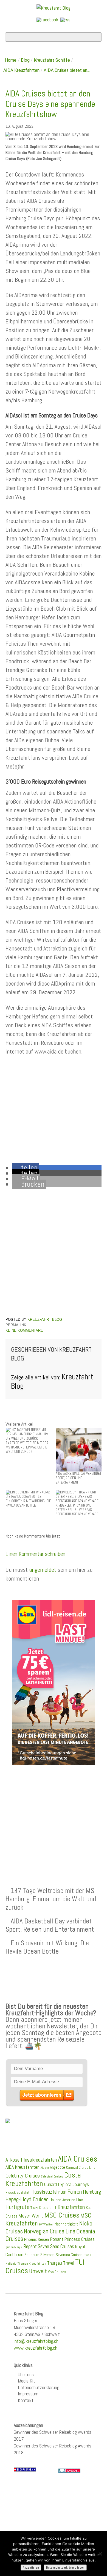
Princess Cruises (80, 2239)
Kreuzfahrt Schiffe (52, 60)
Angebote (57, 2167)
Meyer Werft (31, 2216)
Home (11, 60)
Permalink (16, 1325)
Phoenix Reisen (36, 2239)
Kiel (36, 2208)
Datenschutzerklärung (39, 2387)
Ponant (57, 2239)
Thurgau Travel (61, 2263)
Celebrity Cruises (23, 2176)
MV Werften (46, 2224)
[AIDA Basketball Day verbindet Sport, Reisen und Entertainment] (79, 1449)
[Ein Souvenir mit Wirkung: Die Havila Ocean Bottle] (29, 1494)
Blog (25, 60)
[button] (26, 1168)
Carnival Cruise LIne (81, 2167)
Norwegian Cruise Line (50, 2231)
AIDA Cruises (78, 2159)
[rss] (65, 19)
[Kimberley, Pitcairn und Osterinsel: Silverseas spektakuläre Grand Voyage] (79, 1496)
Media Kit (26, 2381)
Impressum (28, 2394)
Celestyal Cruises (52, 2176)
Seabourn (32, 2255)
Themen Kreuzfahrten (32, 2264)
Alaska (45, 2168)
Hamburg (92, 2192)
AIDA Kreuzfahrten (21, 70)
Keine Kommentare (24, 1330)
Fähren (75, 2192)
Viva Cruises (57, 2272)
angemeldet (43, 1570)
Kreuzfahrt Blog (45, 1320)
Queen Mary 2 (14, 2247)
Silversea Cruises (69, 2255)
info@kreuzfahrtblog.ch (36, 2341)
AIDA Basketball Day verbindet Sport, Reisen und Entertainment (50, 1925)
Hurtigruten (19, 2207)
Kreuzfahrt (48, 2208)
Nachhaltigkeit (66, 2224)
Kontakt (26, 2400)
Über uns (26, 2374)
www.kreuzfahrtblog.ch (36, 2348)
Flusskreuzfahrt (17, 2192)
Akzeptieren (31, 2568)
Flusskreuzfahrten (48, 2192)
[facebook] (47, 19)
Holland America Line (66, 2200)
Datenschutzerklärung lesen (65, 2568)
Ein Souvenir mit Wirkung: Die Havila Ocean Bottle (47, 1947)
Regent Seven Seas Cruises (49, 2247)
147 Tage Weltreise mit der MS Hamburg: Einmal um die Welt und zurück (51, 1899)
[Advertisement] (54, 1813)
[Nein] (100, 2554)
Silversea (47, 2255)
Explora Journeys (73, 2184)
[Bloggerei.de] (69, 2470)
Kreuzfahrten (71, 2207)
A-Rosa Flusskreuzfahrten (31, 2160)
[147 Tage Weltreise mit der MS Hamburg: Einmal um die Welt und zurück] (29, 1434)
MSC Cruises (62, 2215)
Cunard (50, 2184)
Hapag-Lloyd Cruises (27, 2199)
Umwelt (38, 2271)
